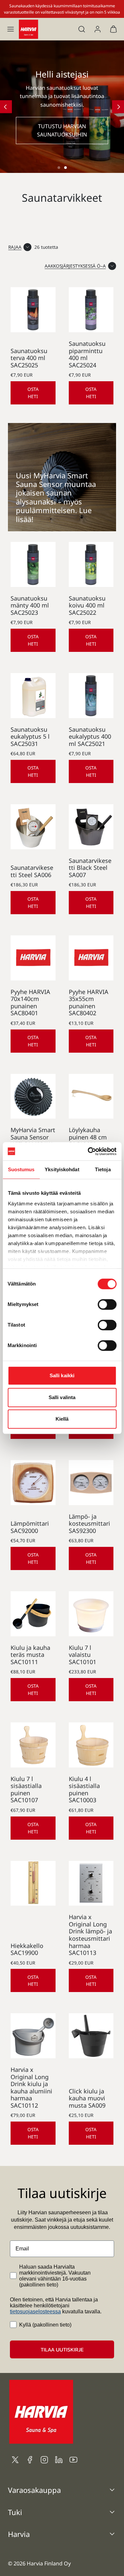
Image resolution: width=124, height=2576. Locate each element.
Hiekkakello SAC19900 (27, 1949)
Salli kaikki (62, 1375)
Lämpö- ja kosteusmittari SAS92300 (89, 1524)
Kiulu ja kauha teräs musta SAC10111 (30, 1655)
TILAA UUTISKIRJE (62, 2349)
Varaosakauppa (34, 2490)
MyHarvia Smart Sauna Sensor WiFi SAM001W (33, 1137)
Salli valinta (62, 1397)
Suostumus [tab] (21, 1169)
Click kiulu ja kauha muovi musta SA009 (87, 2098)
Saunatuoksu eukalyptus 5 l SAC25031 (30, 736)
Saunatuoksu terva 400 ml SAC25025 (29, 358)
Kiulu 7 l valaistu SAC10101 (83, 1655)
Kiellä (62, 1419)
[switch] (107, 1304)
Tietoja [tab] (103, 1169)
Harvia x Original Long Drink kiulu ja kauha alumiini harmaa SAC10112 (31, 2087)
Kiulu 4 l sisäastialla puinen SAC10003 (84, 1789)
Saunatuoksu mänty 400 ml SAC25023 (30, 605)
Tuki (15, 2512)
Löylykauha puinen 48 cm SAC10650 (88, 1137)
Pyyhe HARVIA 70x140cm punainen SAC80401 (30, 1002)
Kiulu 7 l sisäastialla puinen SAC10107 (26, 1789)
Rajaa (15, 247)
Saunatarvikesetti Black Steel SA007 (90, 868)
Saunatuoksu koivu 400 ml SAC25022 (87, 605)
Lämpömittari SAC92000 (30, 1527)
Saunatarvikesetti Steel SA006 (32, 871)
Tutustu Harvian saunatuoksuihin (62, 131)
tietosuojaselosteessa (35, 2312)
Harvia (19, 2534)
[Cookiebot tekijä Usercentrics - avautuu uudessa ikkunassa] (88, 1151)
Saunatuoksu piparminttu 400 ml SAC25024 (87, 354)
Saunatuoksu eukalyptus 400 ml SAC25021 (90, 736)
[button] (11, 29)
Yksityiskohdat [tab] (62, 1169)
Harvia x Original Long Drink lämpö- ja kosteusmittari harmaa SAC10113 (90, 1935)
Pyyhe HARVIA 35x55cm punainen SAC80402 (89, 1002)
